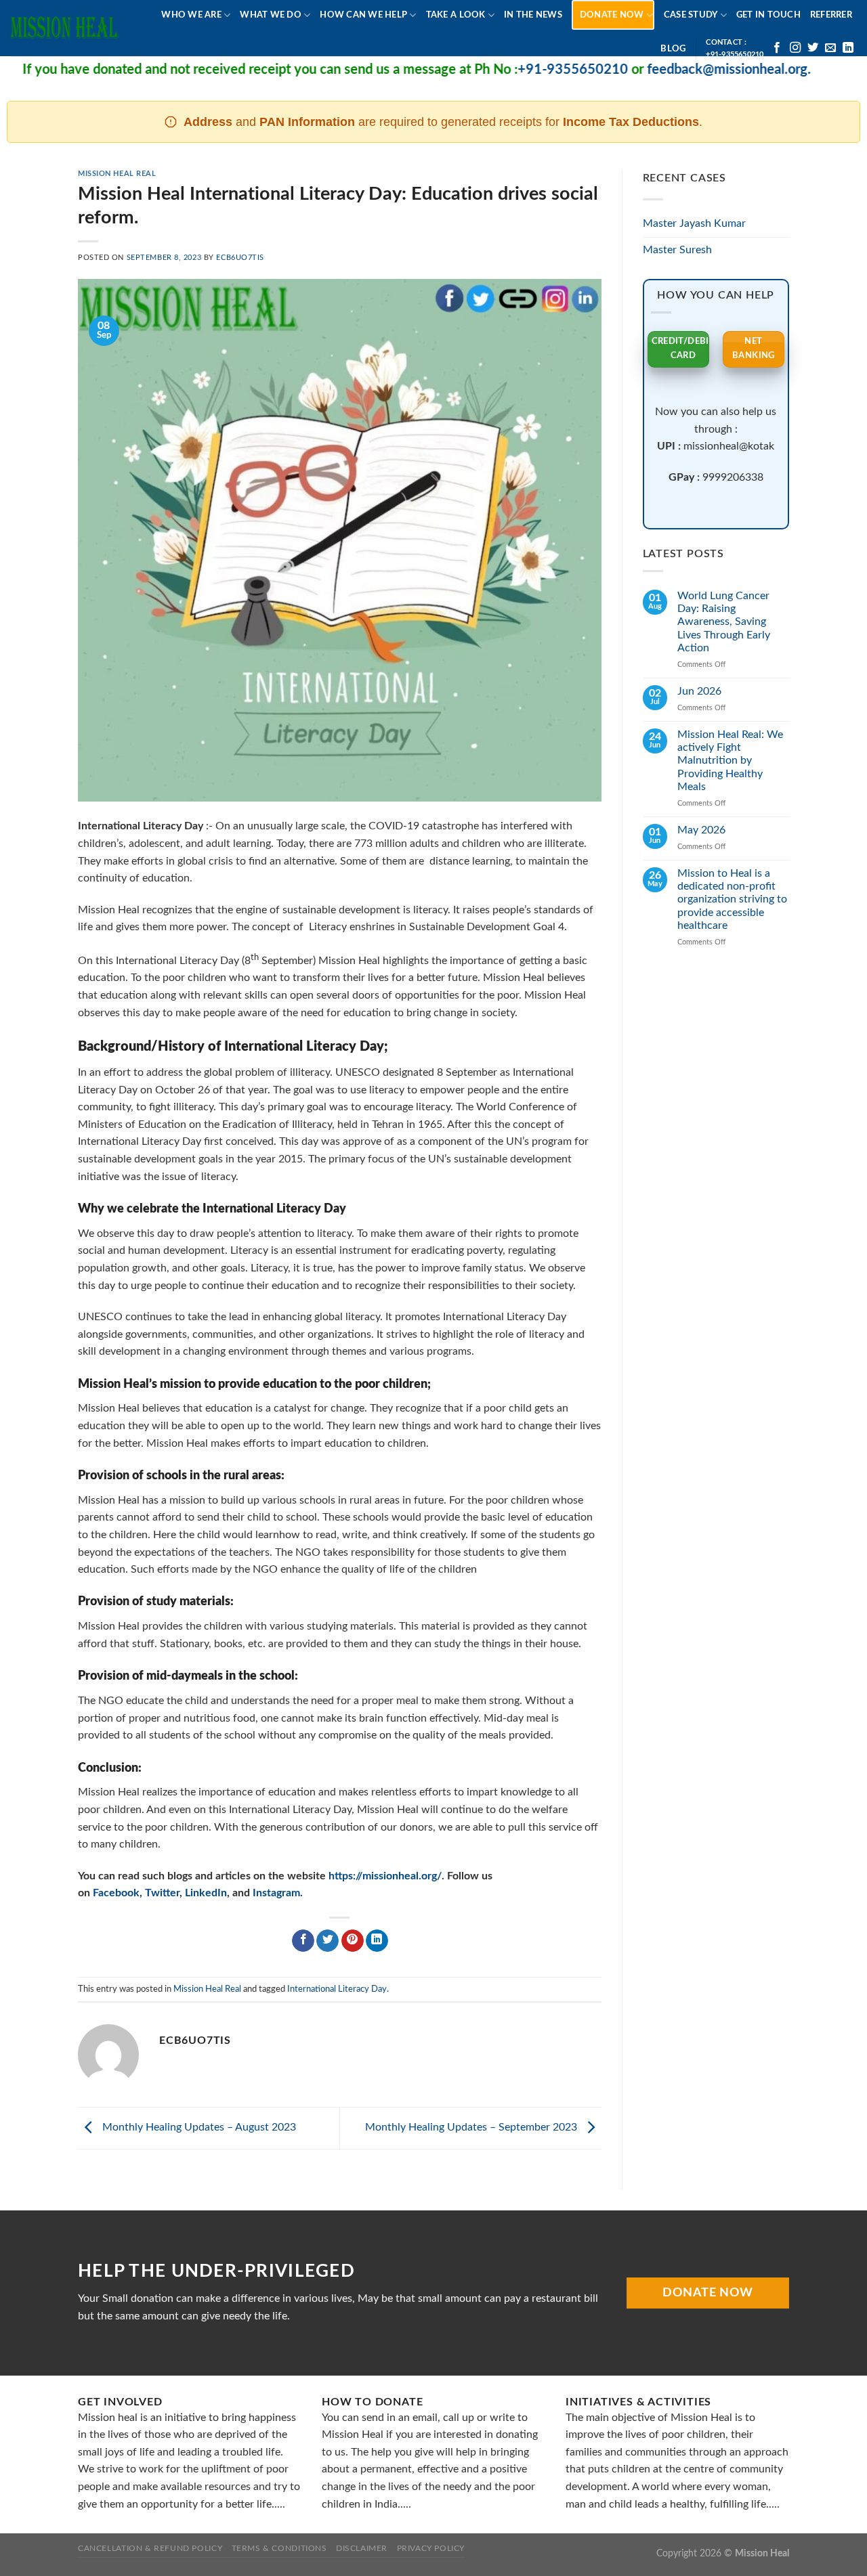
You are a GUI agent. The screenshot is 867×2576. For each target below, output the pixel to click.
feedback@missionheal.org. (684, 70)
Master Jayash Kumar (694, 223)
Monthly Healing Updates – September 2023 (472, 2127)
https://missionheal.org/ (385, 1876)
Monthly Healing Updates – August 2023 (198, 2127)
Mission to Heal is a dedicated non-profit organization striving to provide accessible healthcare (732, 899)
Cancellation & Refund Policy (150, 2548)
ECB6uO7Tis (240, 258)
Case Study (691, 15)
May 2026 (701, 830)
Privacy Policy (431, 2548)
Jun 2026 (699, 691)
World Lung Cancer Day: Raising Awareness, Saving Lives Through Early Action (724, 622)
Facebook (116, 1893)
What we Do (271, 15)
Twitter (162, 1893)
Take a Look (456, 15)
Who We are (191, 15)
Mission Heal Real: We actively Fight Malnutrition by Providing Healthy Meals (730, 761)
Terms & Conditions (279, 2548)
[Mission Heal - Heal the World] (64, 28)
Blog (673, 49)
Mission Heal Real (117, 174)
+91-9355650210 (528, 70)
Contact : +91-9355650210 (735, 48)
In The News (533, 15)
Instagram (276, 1893)
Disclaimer (362, 2548)
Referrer (831, 15)
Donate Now (612, 15)
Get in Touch (768, 15)
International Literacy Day (337, 1989)
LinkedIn (206, 1893)
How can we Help (363, 15)
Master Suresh (677, 250)
